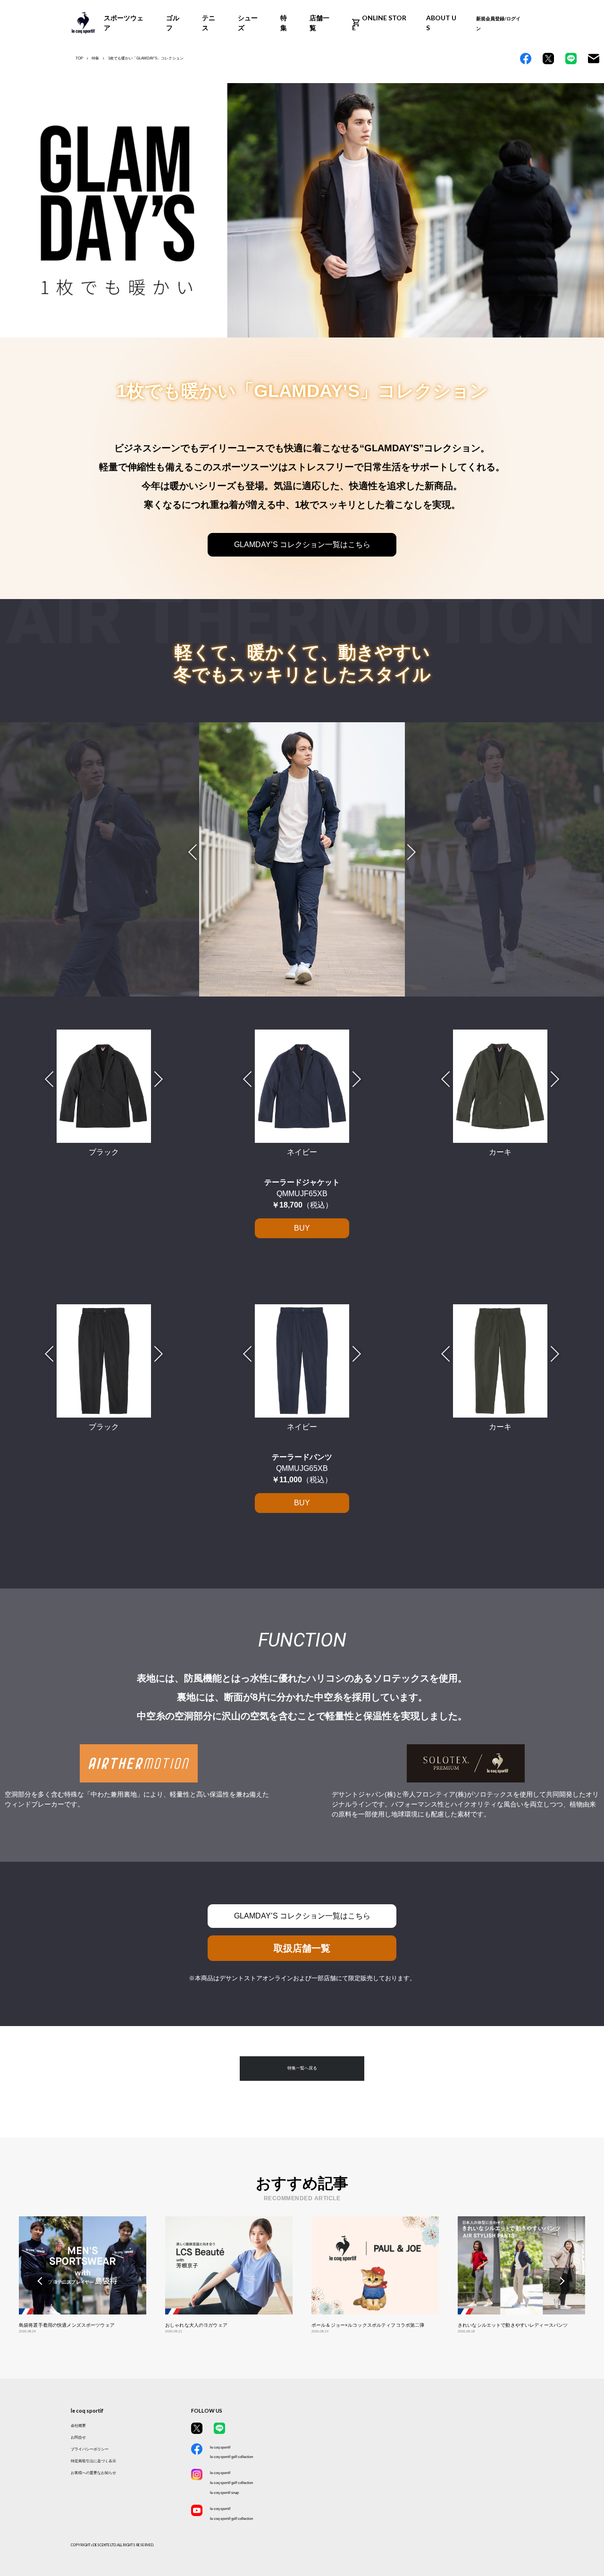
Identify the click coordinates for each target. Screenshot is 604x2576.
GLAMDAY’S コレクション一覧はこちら (302, 545)
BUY (302, 1228)
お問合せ (78, 2437)
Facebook (526, 59)
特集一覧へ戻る (302, 2068)
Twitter (548, 59)
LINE (571, 59)
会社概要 (78, 2425)
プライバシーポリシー (90, 2449)
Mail (594, 59)
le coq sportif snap (224, 2492)
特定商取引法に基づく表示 (93, 2461)
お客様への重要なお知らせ (93, 2473)
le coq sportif (220, 2447)
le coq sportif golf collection (231, 2457)
